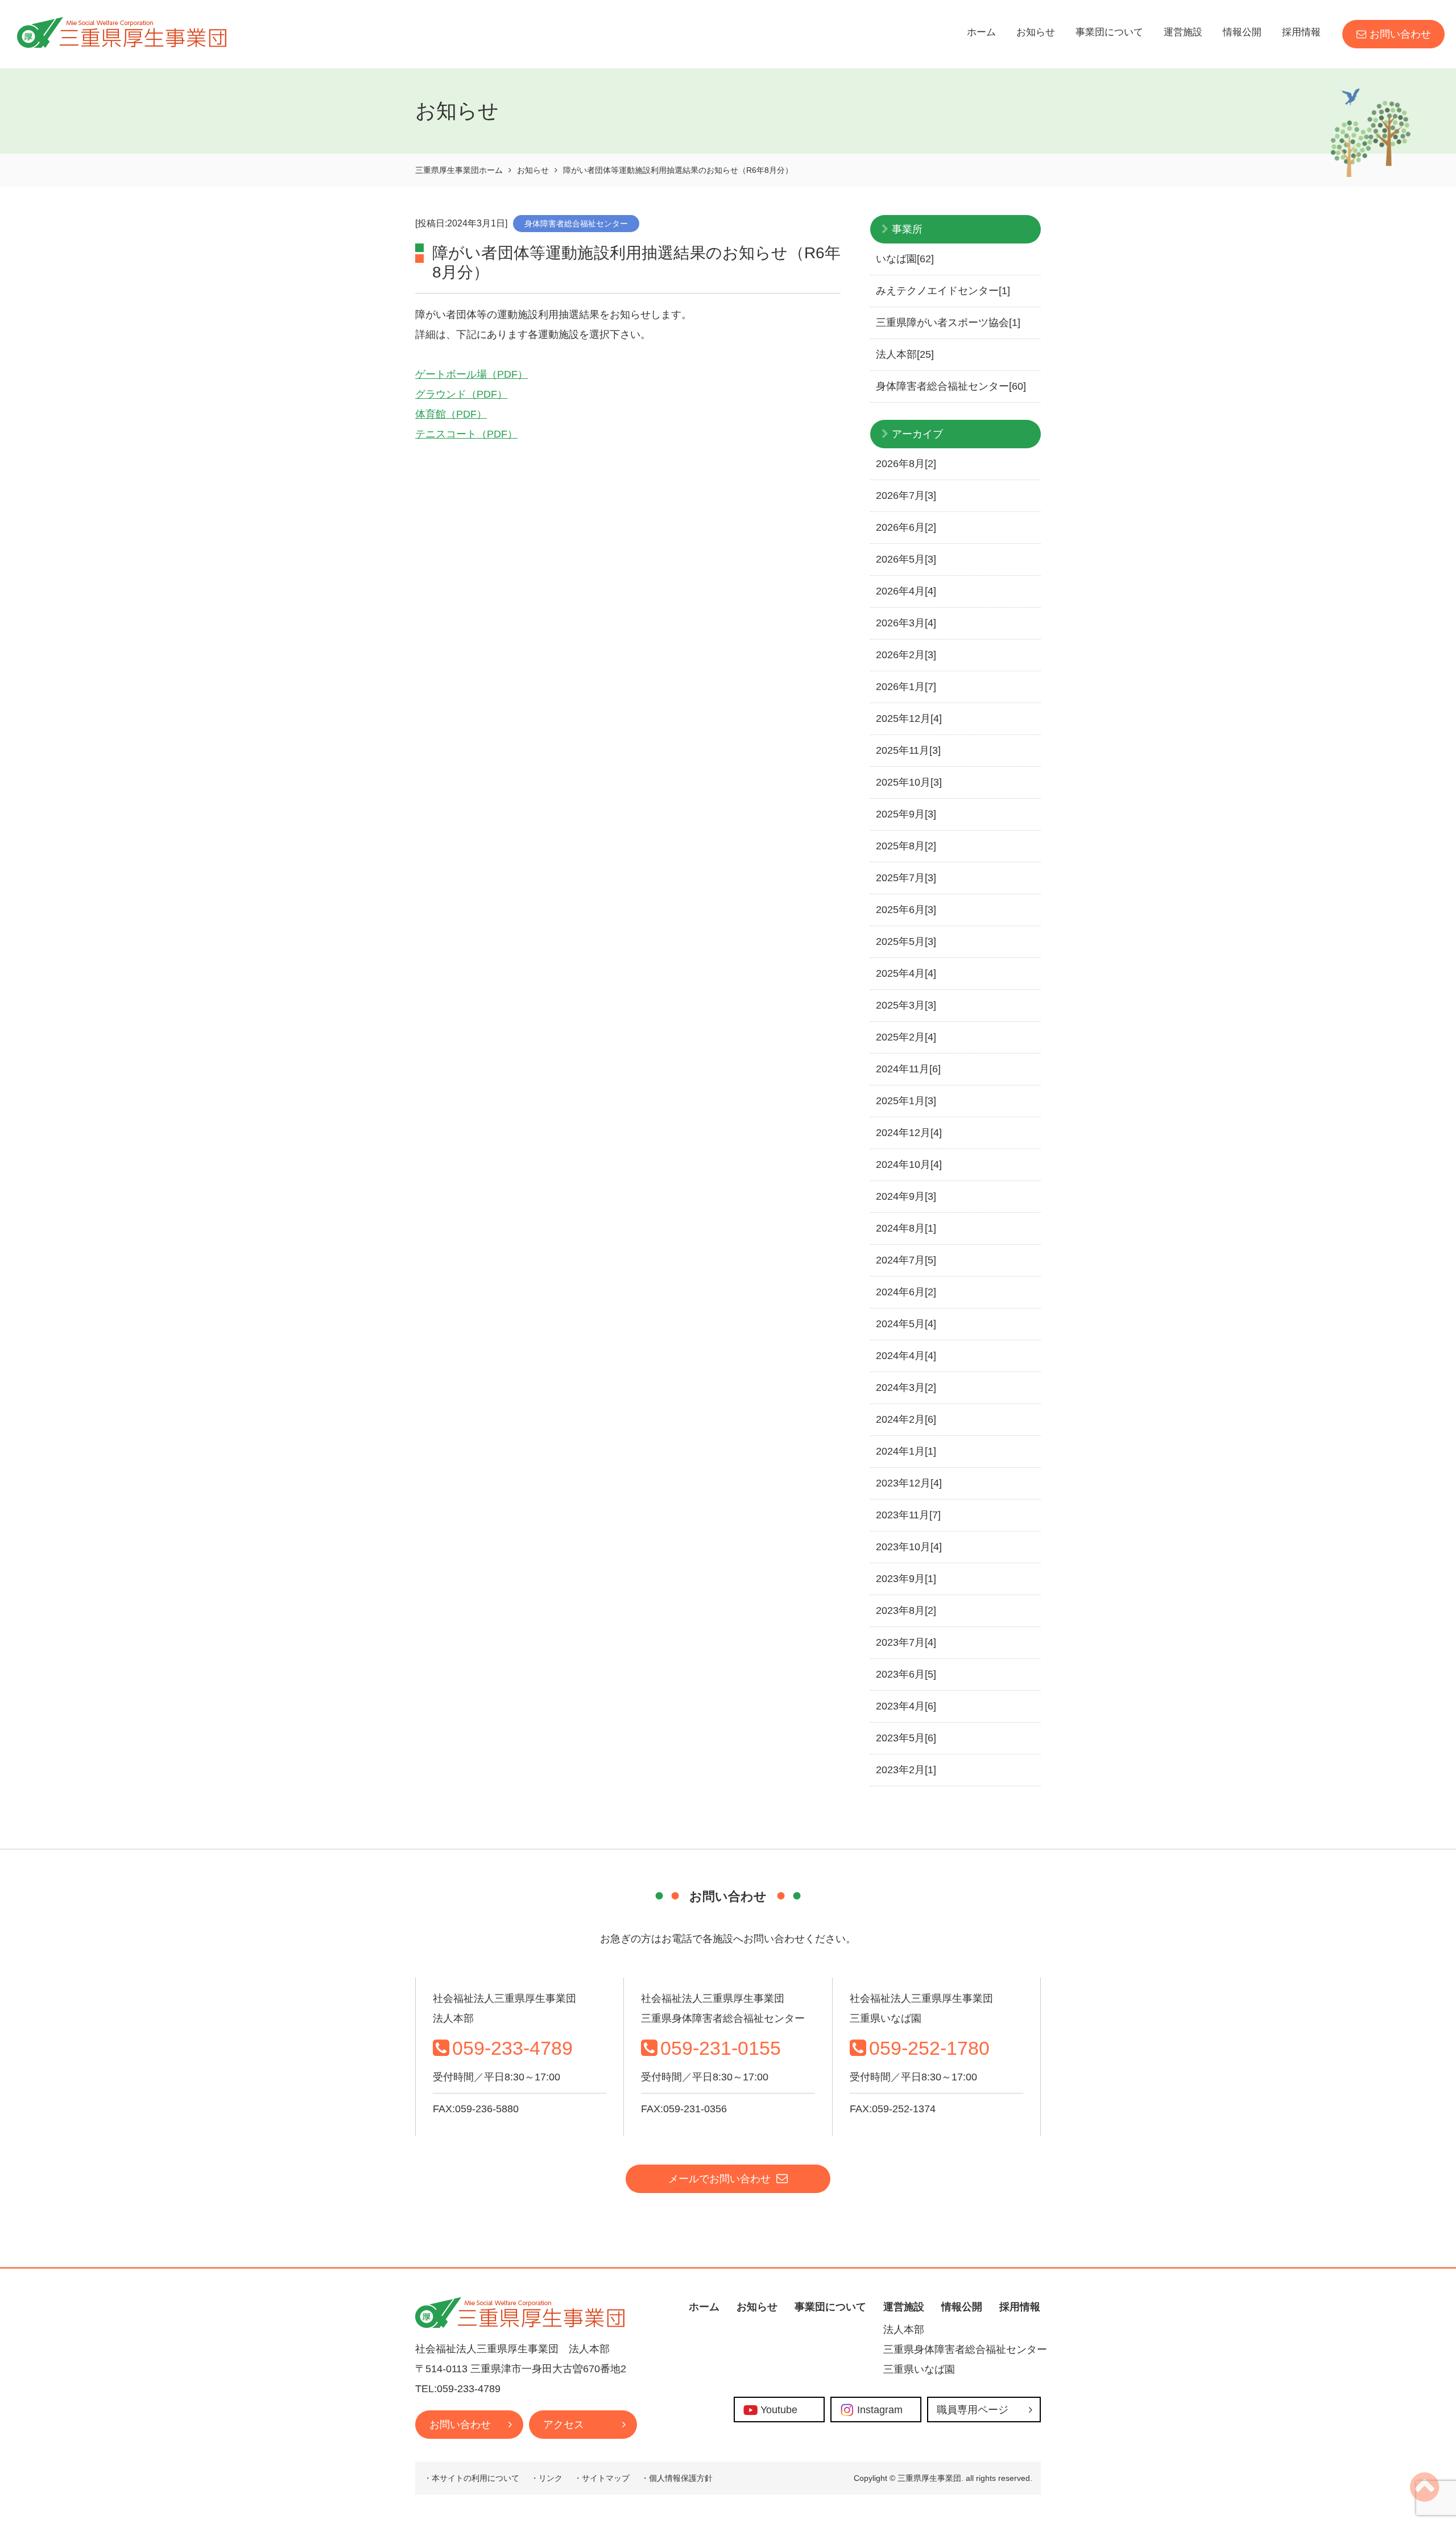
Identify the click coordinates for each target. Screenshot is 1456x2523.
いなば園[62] (905, 259)
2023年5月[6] (906, 1738)
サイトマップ (606, 2478)
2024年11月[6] (908, 1069)
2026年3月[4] (906, 623)
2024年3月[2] (906, 1388)
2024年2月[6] (906, 1419)
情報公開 (1242, 32)
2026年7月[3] (906, 495)
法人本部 (904, 2330)
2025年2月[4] (906, 1037)
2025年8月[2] (906, 846)
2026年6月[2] (906, 527)
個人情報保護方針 (681, 2478)
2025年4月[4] (906, 973)
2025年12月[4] (909, 719)
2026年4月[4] (906, 591)
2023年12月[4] (909, 1483)
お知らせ (1036, 32)
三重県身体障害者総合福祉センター (965, 2349)
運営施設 (1183, 32)
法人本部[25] (905, 354)
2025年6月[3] (906, 910)
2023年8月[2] (906, 1611)
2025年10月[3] (909, 782)
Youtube (779, 2410)
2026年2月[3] (906, 655)
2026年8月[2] (906, 464)
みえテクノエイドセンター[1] (943, 291)
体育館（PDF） (451, 414)
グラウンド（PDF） (461, 394)
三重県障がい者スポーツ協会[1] (948, 323)
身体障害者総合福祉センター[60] (951, 386)
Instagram (880, 2410)
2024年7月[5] (906, 1260)
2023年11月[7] (908, 1515)
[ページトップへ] (1424, 2496)
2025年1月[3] (906, 1101)
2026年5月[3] (906, 559)
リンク (551, 2478)
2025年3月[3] (906, 1005)
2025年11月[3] (908, 750)
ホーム (981, 32)
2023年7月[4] (906, 1642)
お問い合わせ (1400, 34)
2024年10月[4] (909, 1165)
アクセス (564, 2425)
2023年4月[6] (906, 1706)
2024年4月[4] (906, 1356)
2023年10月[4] (909, 1547)
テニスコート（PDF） (466, 434)
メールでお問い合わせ (719, 2179)
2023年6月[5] (906, 1674)
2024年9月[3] (906, 1196)
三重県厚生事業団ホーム (459, 170)
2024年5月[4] (906, 1324)
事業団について (1109, 32)
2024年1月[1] (906, 1451)
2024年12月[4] (909, 1133)
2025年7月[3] (906, 878)
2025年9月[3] (906, 814)
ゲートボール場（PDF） (471, 374)
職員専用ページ (973, 2410)
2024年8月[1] (906, 1228)
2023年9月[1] (906, 1579)
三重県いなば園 (919, 2369)
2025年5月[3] (906, 942)
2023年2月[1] (906, 1770)
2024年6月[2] (906, 1292)
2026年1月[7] (906, 687)
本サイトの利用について (475, 2478)
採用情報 (1301, 32)
